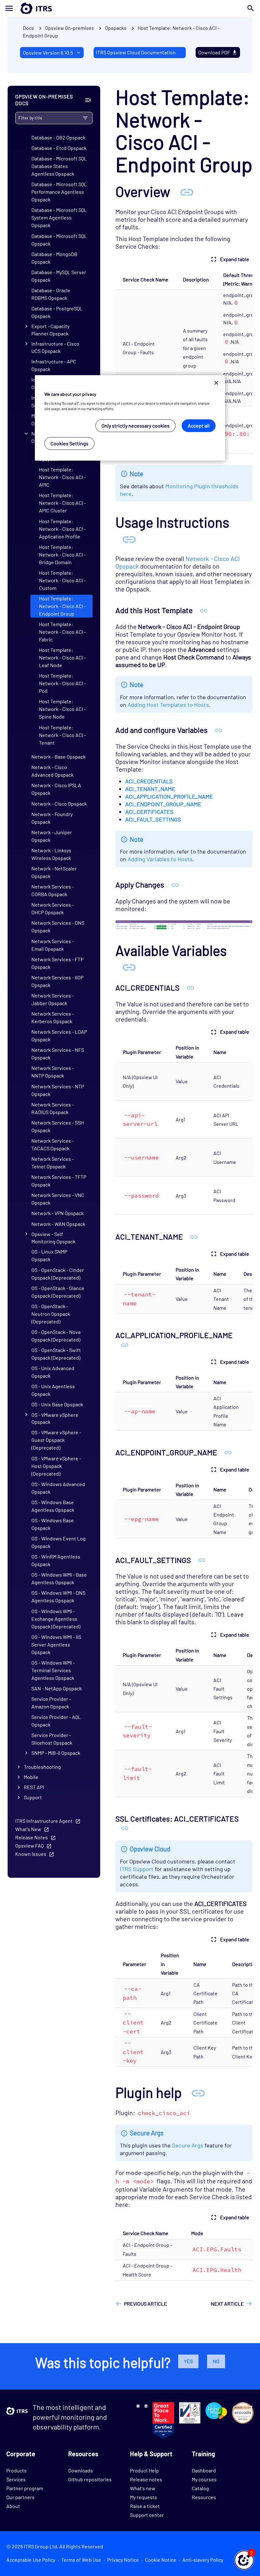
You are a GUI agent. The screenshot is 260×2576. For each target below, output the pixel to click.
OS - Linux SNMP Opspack (49, 1255)
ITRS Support (137, 1869)
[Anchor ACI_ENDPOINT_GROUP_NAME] (228, 1452)
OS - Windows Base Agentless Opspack (53, 1506)
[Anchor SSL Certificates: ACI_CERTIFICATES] (125, 1828)
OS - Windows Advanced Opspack (58, 1488)
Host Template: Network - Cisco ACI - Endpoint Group (62, 606)
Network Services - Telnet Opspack (53, 1163)
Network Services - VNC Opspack (58, 1199)
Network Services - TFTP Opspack (59, 1181)
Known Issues (31, 1854)
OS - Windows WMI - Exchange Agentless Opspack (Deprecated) (56, 1619)
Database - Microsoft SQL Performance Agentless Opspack (59, 192)
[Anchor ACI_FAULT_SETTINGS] (202, 1560)
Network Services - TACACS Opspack (53, 1144)
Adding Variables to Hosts (160, 859)
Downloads (81, 2470)
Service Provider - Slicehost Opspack (52, 1739)
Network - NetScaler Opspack (54, 872)
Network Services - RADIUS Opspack (53, 1108)
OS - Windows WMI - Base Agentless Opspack (59, 1578)
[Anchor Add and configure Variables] (219, 730)
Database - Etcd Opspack (59, 148)
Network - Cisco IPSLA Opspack (56, 789)
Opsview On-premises (69, 28)
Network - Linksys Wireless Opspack (51, 854)
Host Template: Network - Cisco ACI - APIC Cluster (62, 503)
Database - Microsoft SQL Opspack (59, 240)
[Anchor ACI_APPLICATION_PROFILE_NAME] (125, 1345)
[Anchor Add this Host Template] (204, 610)
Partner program (25, 2488)
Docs (28, 28)
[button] (244, 2560)
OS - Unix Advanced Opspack (53, 1372)
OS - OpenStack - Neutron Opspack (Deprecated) (51, 1314)
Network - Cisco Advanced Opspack (52, 771)
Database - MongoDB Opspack (54, 258)
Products (16, 2470)
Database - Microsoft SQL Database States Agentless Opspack (59, 166)
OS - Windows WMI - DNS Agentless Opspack (58, 1596)
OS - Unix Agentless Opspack (53, 1390)
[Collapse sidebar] (88, 100)
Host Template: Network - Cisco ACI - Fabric (62, 632)
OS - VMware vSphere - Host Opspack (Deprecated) (56, 1466)
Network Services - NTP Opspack (58, 1090)
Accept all (199, 426)
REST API (34, 1787)
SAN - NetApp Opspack (57, 1688)
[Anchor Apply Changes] (175, 885)
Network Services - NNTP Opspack (53, 1072)
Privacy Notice (123, 2560)
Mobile (31, 1777)
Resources (204, 2497)
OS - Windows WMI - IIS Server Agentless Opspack (56, 1644)
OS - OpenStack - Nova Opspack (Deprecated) (56, 1336)
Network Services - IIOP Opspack (57, 981)
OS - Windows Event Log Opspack (58, 1542)
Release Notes (32, 1837)
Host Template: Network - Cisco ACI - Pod (62, 683)
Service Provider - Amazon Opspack (51, 1703)
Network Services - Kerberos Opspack (53, 1017)
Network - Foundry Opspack (52, 818)
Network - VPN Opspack (58, 1213)
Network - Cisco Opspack (59, 804)
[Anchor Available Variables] (129, 967)
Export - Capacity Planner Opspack (50, 330)
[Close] (216, 383)
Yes (188, 2361)
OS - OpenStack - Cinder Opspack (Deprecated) (58, 1274)
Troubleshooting (42, 1767)
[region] (130, 418)
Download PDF (214, 52)
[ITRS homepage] (26, 8)
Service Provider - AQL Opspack (56, 1721)
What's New (28, 1829)
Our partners (20, 2497)
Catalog (200, 2488)
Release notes (146, 2479)
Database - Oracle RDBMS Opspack (51, 294)
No (216, 2361)
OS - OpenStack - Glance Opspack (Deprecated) (58, 1292)
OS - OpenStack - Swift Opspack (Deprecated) (56, 1354)
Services (16, 2479)
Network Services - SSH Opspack (58, 1126)
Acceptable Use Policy (31, 2560)
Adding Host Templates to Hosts (168, 705)
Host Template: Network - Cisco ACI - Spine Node (62, 709)
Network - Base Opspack (58, 757)
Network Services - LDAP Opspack (59, 1035)
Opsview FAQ (29, 1846)
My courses (204, 2479)
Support (33, 1797)
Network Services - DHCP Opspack (53, 908)
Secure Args (188, 2145)
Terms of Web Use (81, 2560)
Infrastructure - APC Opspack (54, 365)
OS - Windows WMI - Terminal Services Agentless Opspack (53, 1670)
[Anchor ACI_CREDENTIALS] (190, 987)
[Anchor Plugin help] (198, 2092)
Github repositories (90, 2479)
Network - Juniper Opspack (52, 836)
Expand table (235, 259)
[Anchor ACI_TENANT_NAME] (194, 1237)
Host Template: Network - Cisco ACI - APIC (62, 477)
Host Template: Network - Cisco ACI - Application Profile (62, 529)
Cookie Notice (161, 2560)
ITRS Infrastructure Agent (44, 1821)
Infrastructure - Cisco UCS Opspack (55, 347)
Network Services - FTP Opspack (57, 963)
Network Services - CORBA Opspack (53, 890)
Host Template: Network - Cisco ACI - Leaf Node (62, 657)
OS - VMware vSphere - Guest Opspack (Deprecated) (56, 1440)
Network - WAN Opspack (58, 1224)
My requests (143, 2497)
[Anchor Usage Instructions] (129, 539)
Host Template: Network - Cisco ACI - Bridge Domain (62, 554)
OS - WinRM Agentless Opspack (56, 1560)
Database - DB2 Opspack (58, 137)
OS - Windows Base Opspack (53, 1524)
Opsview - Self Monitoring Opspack (53, 1238)
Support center (147, 2515)
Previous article (146, 2304)
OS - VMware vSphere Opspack (55, 1418)
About (13, 2506)
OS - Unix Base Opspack (57, 1404)
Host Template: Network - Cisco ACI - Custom (62, 580)
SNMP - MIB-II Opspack (56, 1753)
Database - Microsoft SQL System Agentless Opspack (59, 217)
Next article (227, 2304)
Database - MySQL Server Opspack (59, 276)
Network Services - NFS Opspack (58, 1054)
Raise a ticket (145, 2506)
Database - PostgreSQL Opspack (57, 312)
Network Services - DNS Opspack (58, 926)
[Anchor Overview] (187, 191)
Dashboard (204, 2470)
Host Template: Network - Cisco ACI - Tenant (62, 735)
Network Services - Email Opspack (53, 945)
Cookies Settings (69, 443)
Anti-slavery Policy (203, 2560)
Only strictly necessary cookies (136, 426)
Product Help (144, 2470)
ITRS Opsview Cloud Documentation (136, 52)
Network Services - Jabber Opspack (53, 999)
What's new (143, 2488)
